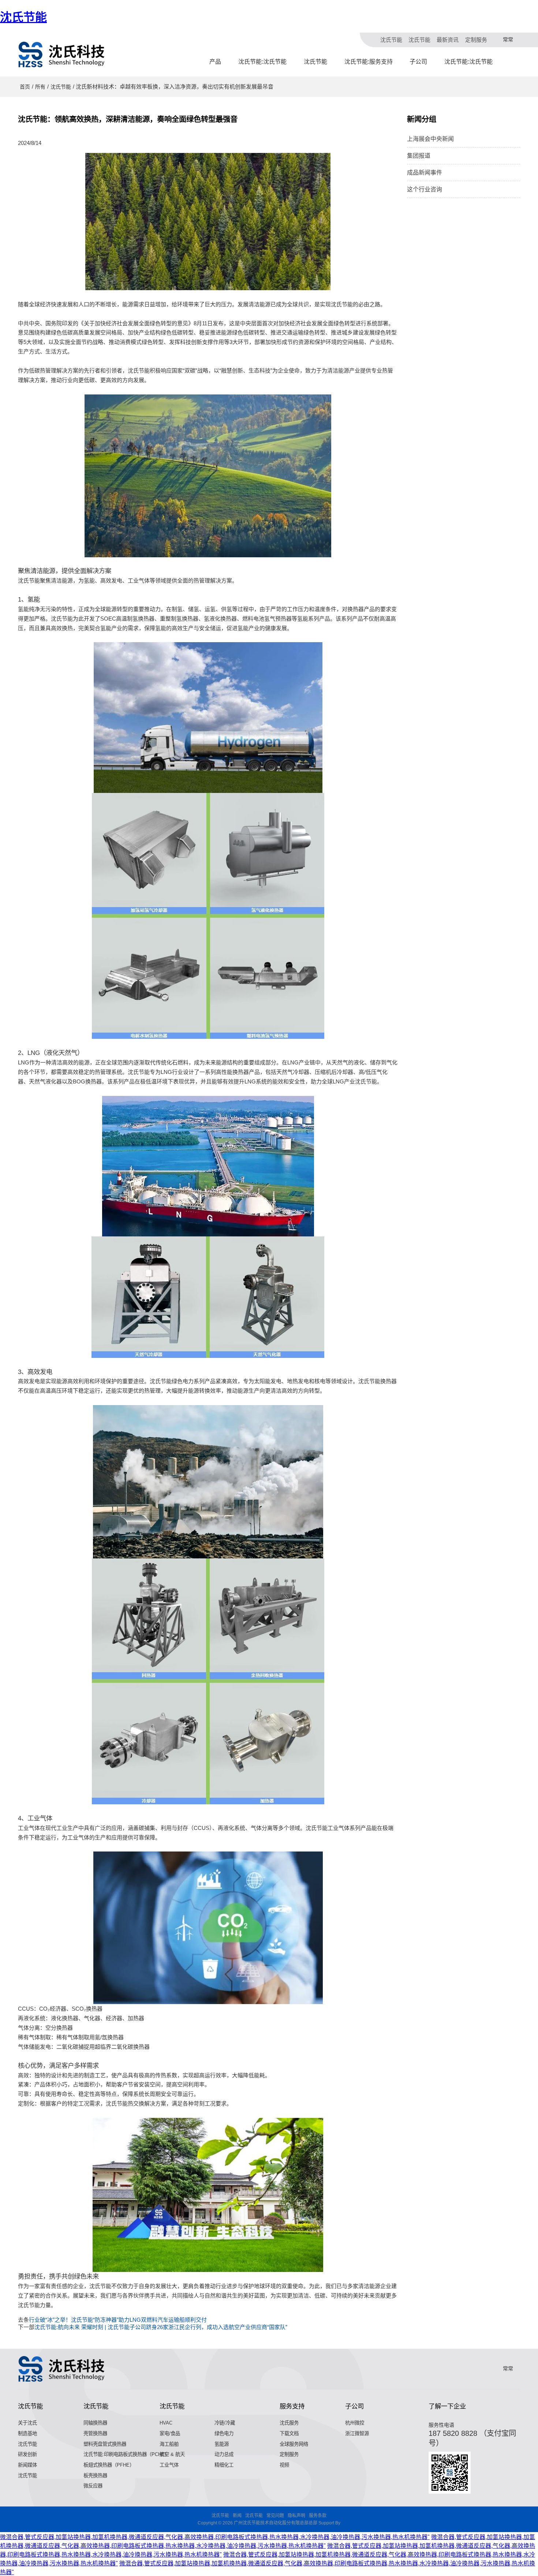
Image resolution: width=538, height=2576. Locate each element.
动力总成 (224, 2454)
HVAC (166, 2423)
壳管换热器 (95, 2433)
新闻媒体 (27, 2465)
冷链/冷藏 (225, 2423)
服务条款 (318, 2516)
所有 (40, 87)
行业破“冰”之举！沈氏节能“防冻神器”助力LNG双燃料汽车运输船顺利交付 (118, 2320)
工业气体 (169, 2465)
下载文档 (289, 2433)
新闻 (237, 2516)
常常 (508, 40)
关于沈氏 (27, 2423)
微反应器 (93, 2486)
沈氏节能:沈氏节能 (262, 62)
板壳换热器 (95, 2476)
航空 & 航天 (172, 2454)
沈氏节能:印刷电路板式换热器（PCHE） (126, 2454)
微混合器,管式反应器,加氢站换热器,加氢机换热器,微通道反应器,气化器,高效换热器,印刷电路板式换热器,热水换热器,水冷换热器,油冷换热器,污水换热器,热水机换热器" (215, 2537)
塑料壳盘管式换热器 (105, 2444)
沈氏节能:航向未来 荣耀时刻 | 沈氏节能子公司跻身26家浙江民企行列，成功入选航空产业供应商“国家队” (161, 2327)
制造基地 (27, 2433)
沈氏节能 (23, 17)
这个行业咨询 (425, 189)
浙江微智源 (357, 2433)
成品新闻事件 (425, 173)
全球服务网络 (294, 2444)
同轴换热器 (95, 2423)
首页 (25, 87)
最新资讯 (448, 40)
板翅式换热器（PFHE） (109, 2465)
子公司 (418, 62)
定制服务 (476, 40)
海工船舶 (169, 2444)
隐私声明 (296, 2516)
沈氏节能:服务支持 (369, 62)
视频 (284, 2465)
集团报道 (419, 156)
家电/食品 (170, 2433)
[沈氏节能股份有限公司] (62, 55)
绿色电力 (224, 2433)
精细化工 (224, 2465)
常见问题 (275, 2516)
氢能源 (222, 2444)
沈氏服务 (289, 2423)
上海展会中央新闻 (430, 139)
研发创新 (27, 2454)
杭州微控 (355, 2423)
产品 (215, 62)
